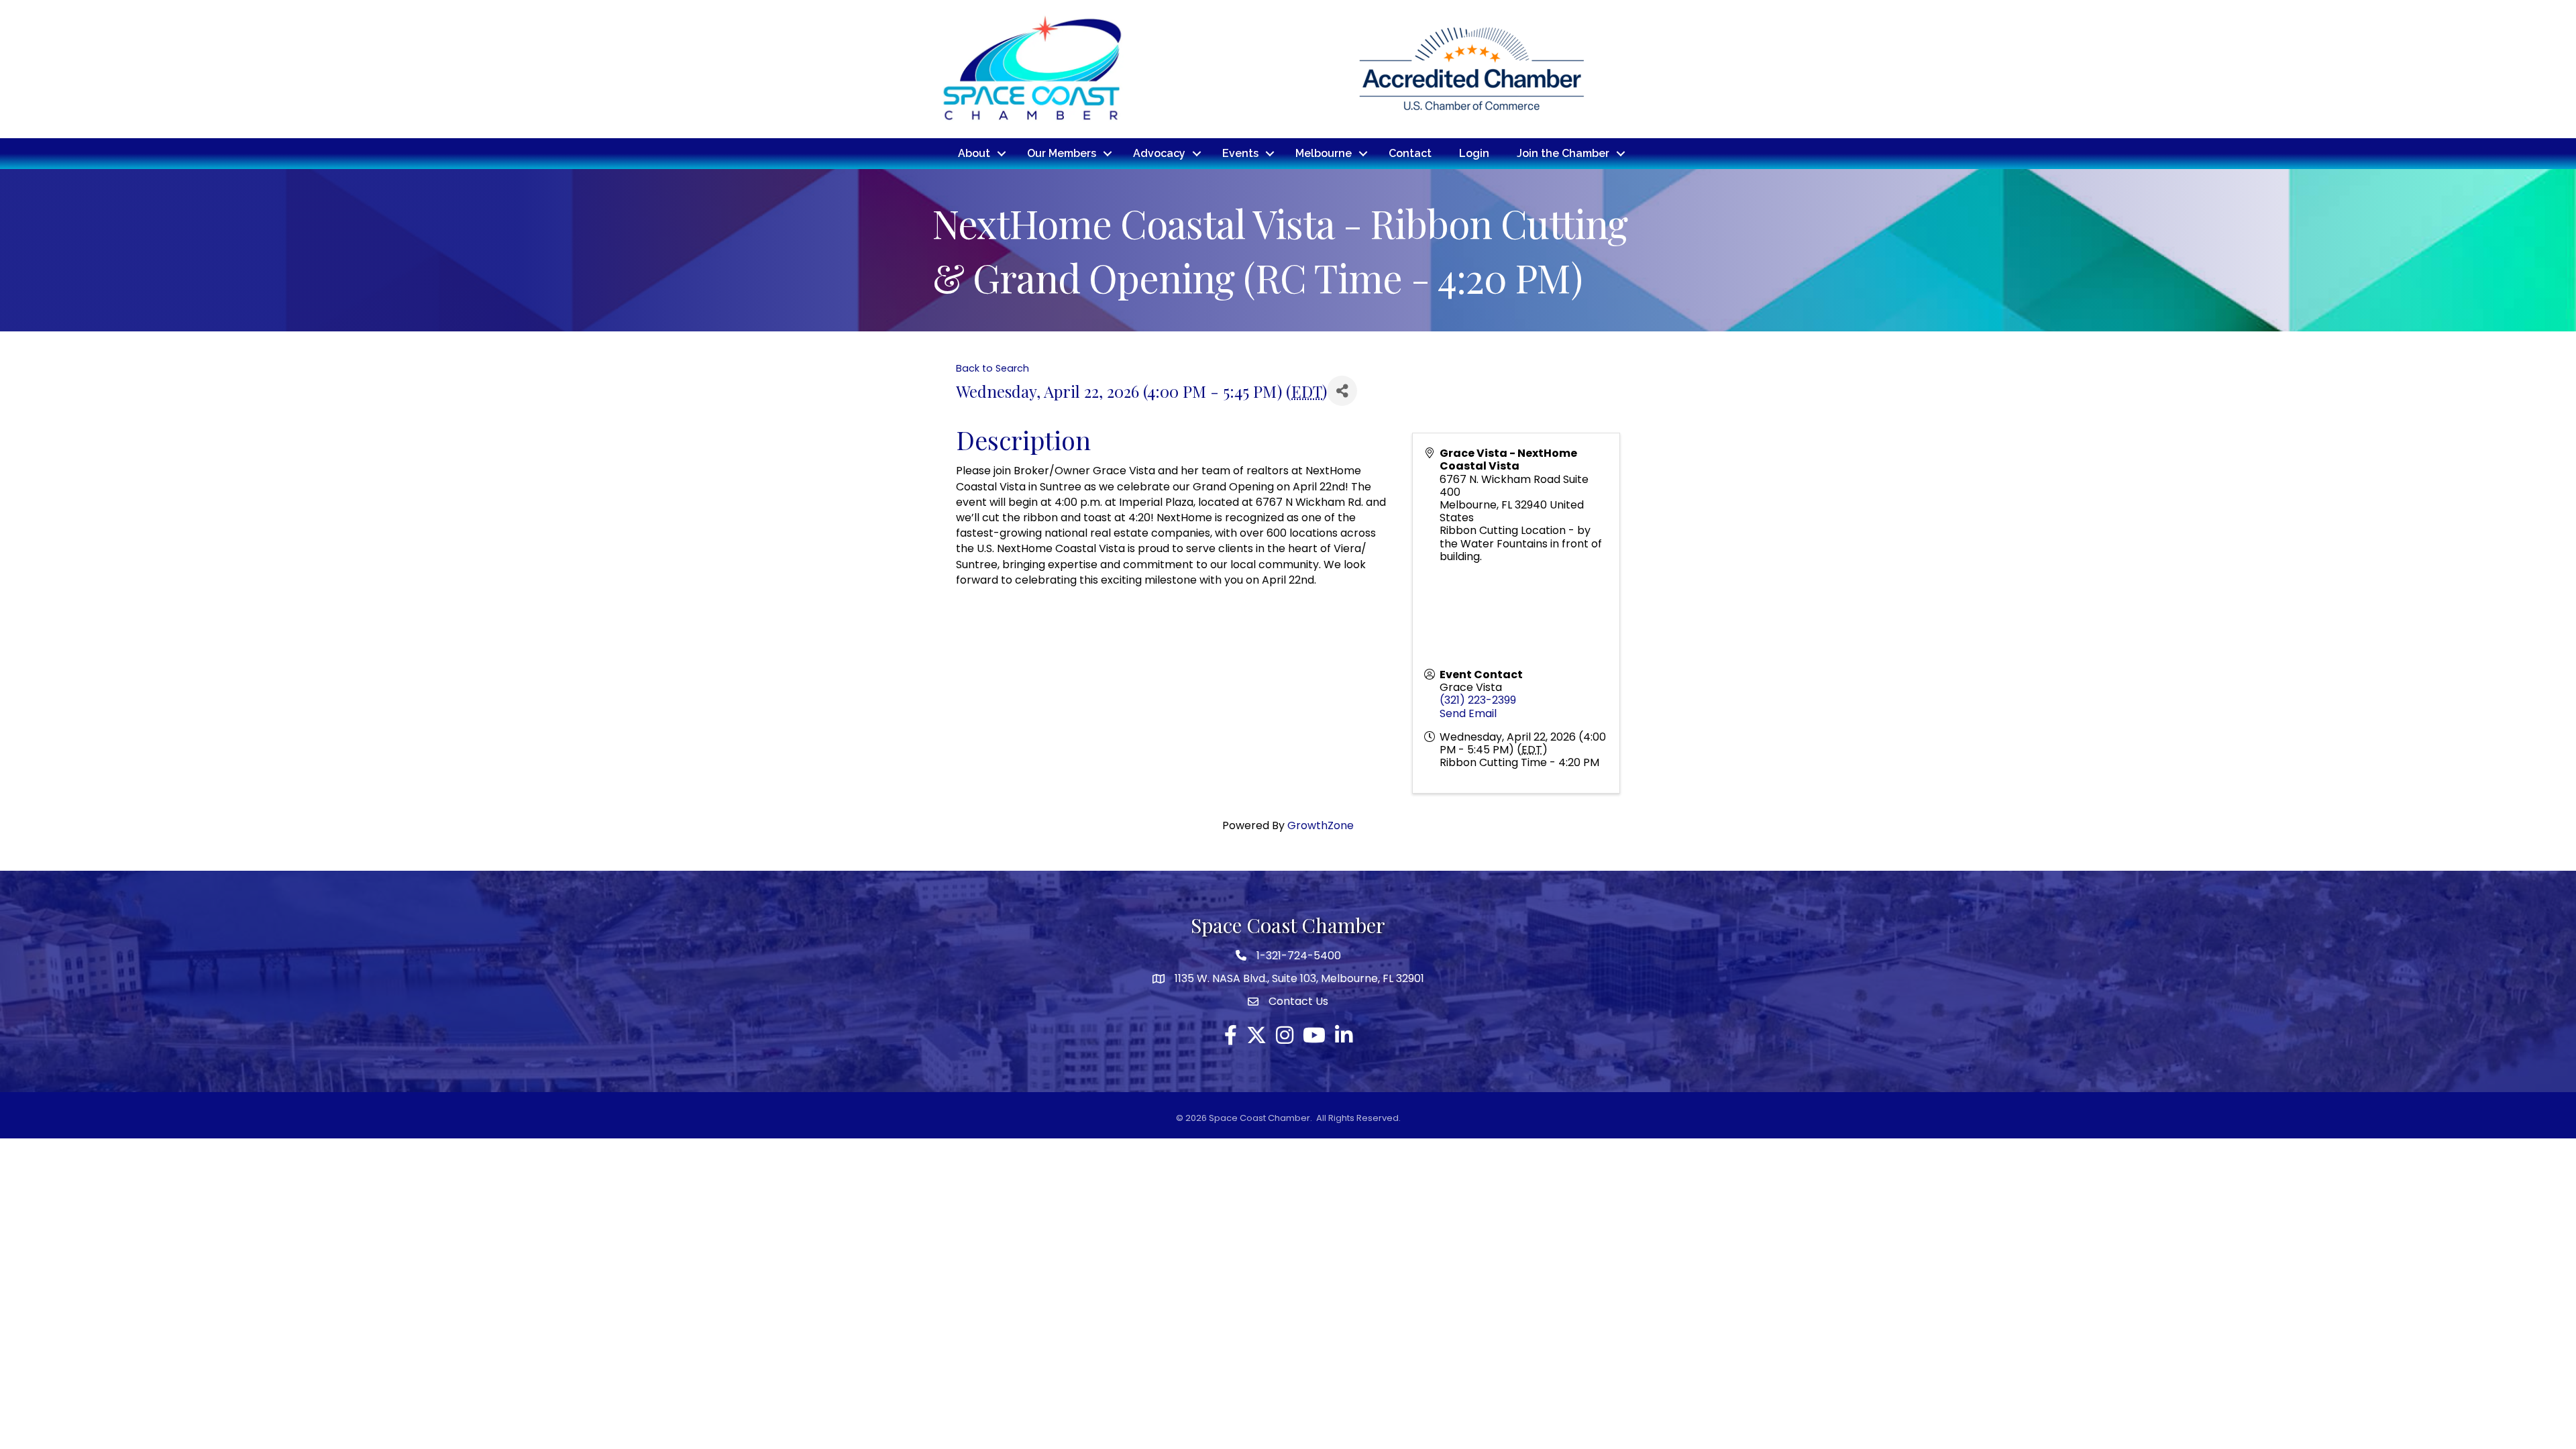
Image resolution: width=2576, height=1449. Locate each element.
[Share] (1342, 391)
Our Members (1062, 153)
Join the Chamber (1563, 153)
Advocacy (1159, 153)
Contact (1410, 153)
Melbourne (1324, 153)
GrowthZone (1321, 825)
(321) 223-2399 (1478, 700)
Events (1240, 153)
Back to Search (992, 368)
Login (1474, 153)
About (974, 153)
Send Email (1468, 713)
